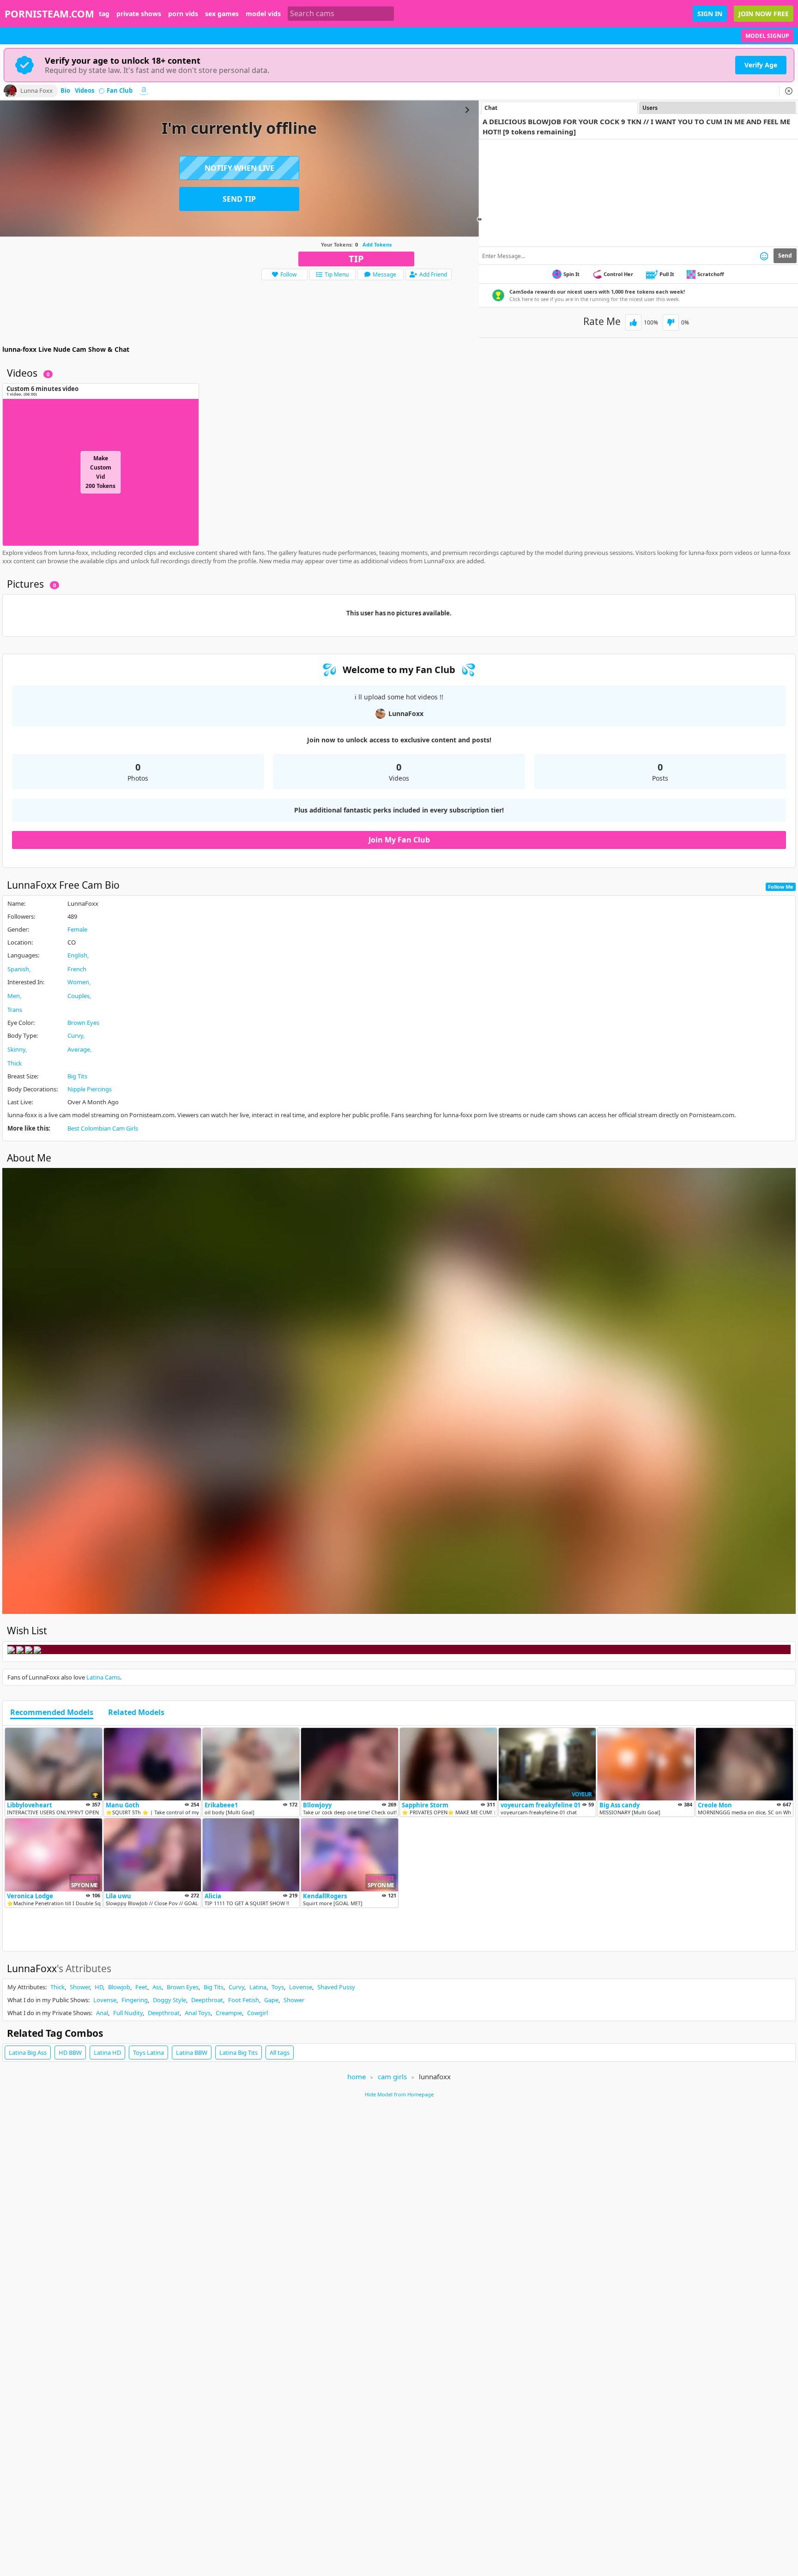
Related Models (136, 1713)
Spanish (18, 969)
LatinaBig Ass (28, 2052)
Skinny (16, 1049)
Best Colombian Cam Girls (103, 1128)
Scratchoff (711, 274)
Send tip (239, 199)
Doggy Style (169, 2000)
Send (785, 256)
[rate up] (633, 322)
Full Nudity (128, 2013)
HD (99, 1987)
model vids (263, 14)
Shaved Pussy (336, 1987)
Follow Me (781, 887)
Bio (65, 91)
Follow (288, 274)
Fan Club (120, 91)
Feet (141, 1987)
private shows (139, 14)
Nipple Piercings (90, 1089)
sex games (222, 14)
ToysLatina (148, 2052)
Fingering (135, 2000)
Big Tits (77, 1076)
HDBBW (70, 2052)
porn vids (183, 14)
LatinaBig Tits (239, 2052)
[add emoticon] (764, 256)
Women (78, 982)
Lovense (301, 1987)
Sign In (710, 14)
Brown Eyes (83, 1023)
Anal (102, 2013)
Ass (157, 1987)
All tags (280, 2052)
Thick (15, 1063)
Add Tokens (377, 244)
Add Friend (433, 274)
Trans (15, 1010)
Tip (356, 259)
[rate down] (671, 322)
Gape (271, 2000)
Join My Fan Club (399, 840)
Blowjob (119, 1987)
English (77, 955)
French (77, 969)
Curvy (75, 1035)
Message (384, 274)
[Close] (789, 91)
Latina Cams (103, 1677)
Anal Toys (198, 2013)
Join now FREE (764, 14)
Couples (79, 996)
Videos (85, 91)
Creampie (229, 2013)
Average (79, 1049)
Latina (258, 1987)
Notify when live (239, 168)
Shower (80, 1987)
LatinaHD (107, 2052)
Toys (278, 1987)
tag (104, 14)
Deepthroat (207, 2000)
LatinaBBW (192, 2052)
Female (77, 929)
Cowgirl (257, 2013)
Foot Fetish (244, 2000)
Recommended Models (52, 1713)
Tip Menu (337, 274)
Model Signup (767, 36)
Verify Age (761, 65)
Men (14, 996)
